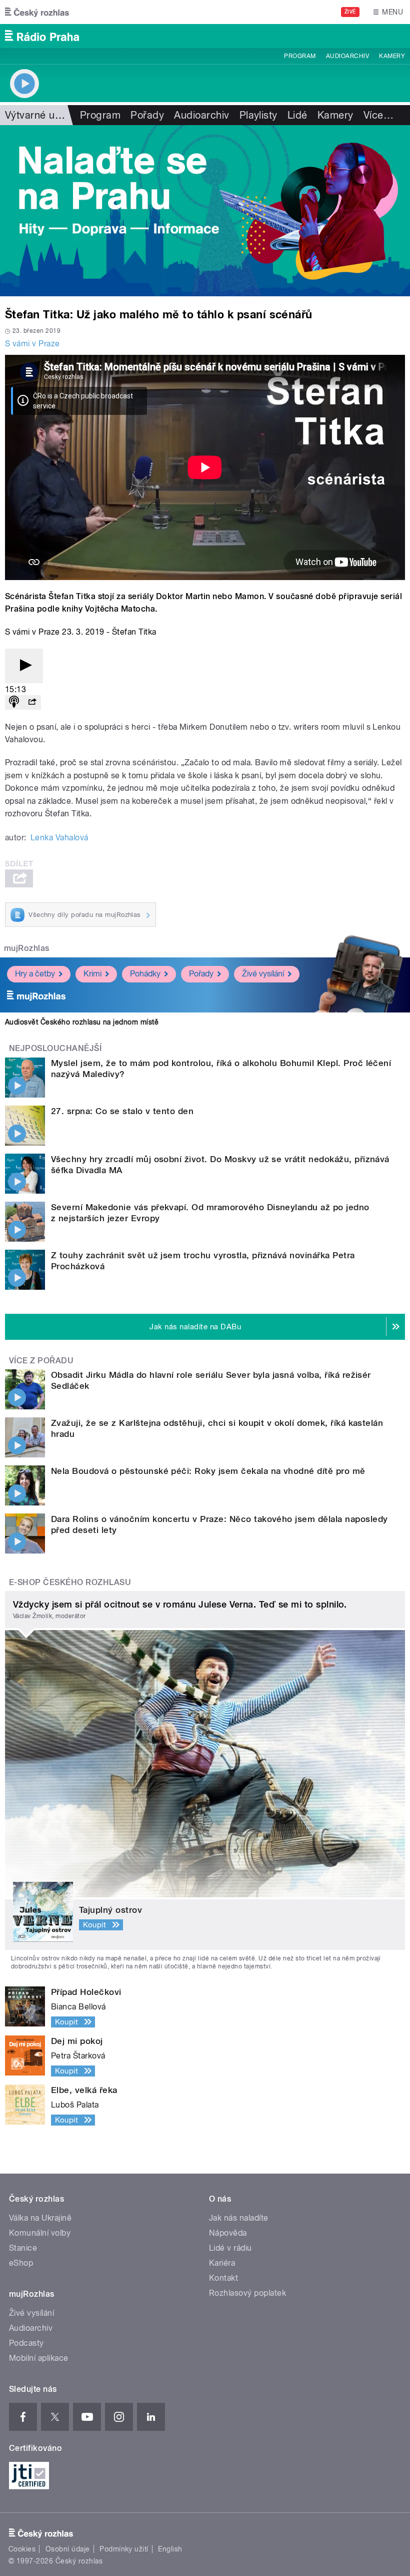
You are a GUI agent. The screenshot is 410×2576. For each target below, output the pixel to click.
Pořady (147, 115)
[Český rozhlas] (37, 12)
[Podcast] (14, 702)
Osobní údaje (68, 2549)
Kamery (392, 56)
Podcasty (26, 2343)
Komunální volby (40, 2233)
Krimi (92, 974)
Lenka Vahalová (59, 838)
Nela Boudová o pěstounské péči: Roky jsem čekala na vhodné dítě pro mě (208, 1471)
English (170, 2549)
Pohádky (145, 974)
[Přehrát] (24, 666)
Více (378, 115)
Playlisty (258, 115)
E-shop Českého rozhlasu (70, 1582)
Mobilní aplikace (39, 2358)
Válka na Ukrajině (40, 2218)
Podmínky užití (124, 2549)
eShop (21, 2263)
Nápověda (228, 2233)
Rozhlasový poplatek (247, 2293)
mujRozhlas (27, 948)
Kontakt (223, 2278)
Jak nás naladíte (239, 2218)
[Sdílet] (32, 702)
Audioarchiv (347, 56)
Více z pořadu (41, 1361)
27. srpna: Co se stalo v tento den (122, 1111)
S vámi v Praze (32, 344)
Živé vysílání (263, 974)
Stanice (23, 2248)
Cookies (22, 2549)
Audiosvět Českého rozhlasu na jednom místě (82, 1022)
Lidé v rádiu (230, 2248)
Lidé (297, 115)
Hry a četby (35, 974)
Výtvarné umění (41, 115)
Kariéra (222, 2263)
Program (300, 56)
